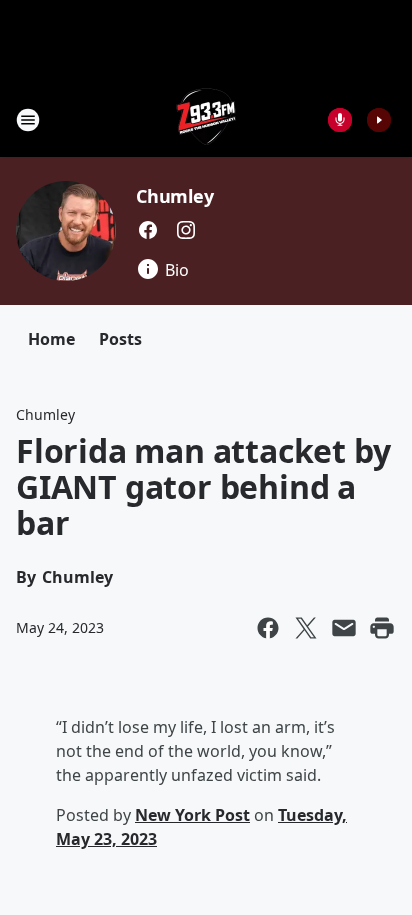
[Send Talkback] (340, 120)
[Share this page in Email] (344, 628)
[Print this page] (382, 628)
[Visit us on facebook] (148, 230)
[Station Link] (206, 119)
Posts (120, 339)
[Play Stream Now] (379, 120)
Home (51, 339)
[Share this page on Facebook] (268, 628)
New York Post (192, 815)
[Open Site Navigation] (28, 120)
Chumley (175, 196)
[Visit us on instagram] (186, 230)
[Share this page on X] (306, 628)
